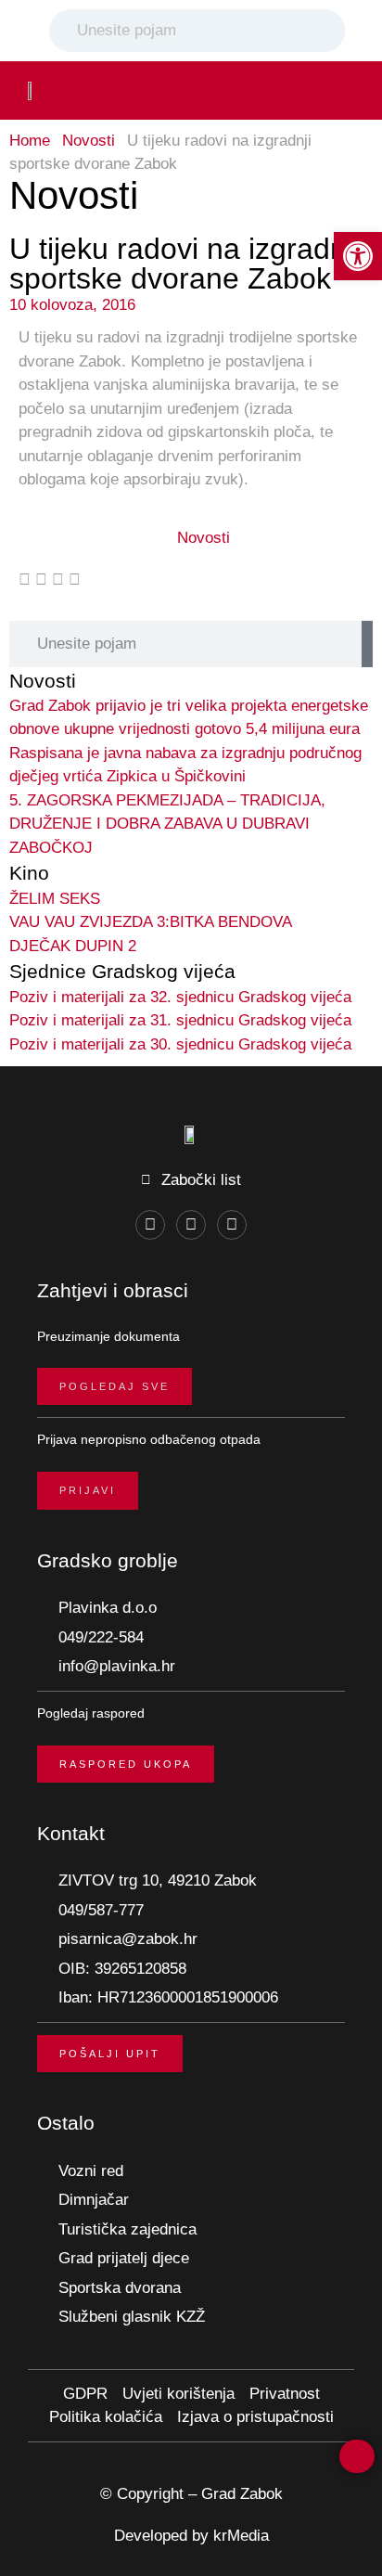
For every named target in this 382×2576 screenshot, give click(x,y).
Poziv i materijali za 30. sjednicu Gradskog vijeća (180, 1044)
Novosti (89, 141)
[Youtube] (232, 1225)
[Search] (327, 31)
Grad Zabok (242, 2494)
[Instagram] (191, 1225)
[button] (341, 90)
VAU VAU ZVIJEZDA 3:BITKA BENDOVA (151, 922)
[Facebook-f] (150, 1225)
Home (30, 141)
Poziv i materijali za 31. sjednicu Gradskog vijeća (180, 1020)
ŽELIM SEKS (55, 899)
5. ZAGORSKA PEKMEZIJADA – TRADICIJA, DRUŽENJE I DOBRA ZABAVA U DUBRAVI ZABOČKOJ (167, 824)
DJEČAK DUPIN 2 (73, 946)
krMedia (241, 2536)
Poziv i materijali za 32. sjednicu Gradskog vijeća (180, 997)
